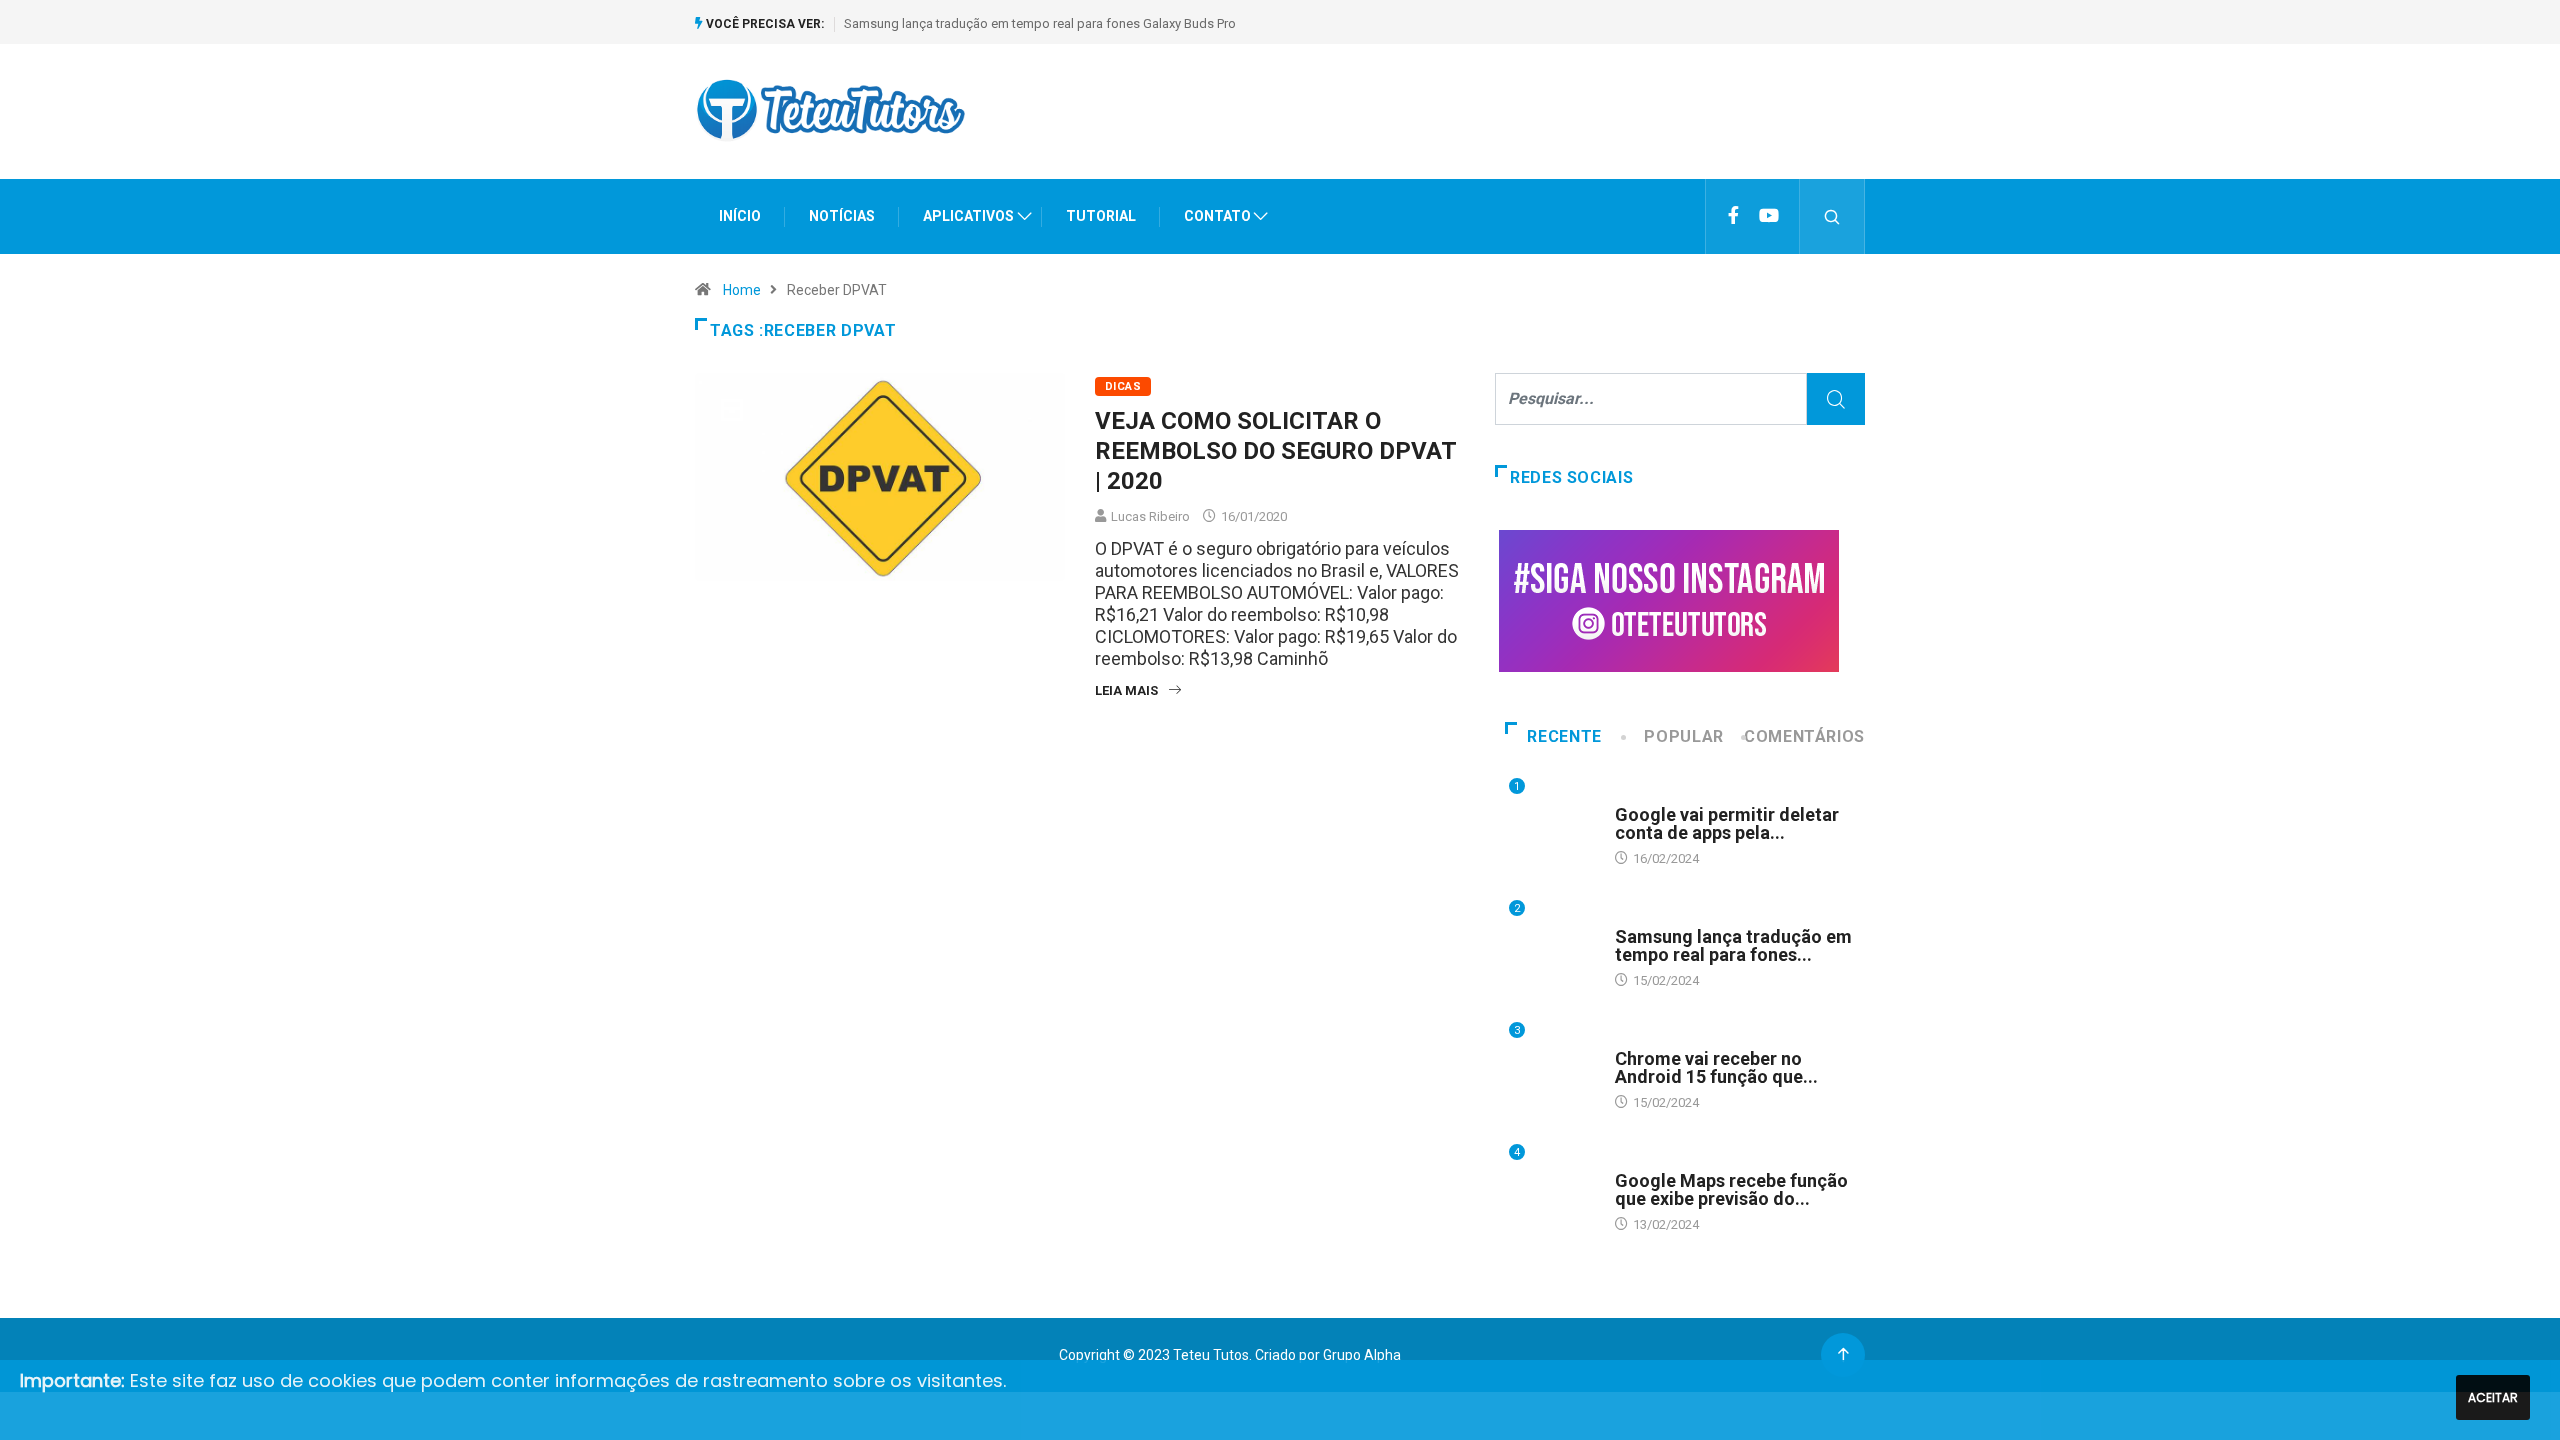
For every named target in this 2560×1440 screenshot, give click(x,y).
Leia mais (1126, 690)
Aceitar (2493, 1397)
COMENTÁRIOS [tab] (1804, 736)
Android (1641, 795)
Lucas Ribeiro (1150, 516)
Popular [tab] (1683, 736)
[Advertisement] (1501, 129)
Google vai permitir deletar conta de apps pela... (1727, 823)
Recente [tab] (1564, 736)
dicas (1123, 386)
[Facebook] (1733, 216)
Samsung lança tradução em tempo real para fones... (1733, 945)
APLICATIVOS (968, 216)
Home (742, 290)
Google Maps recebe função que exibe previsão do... (1731, 1189)
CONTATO (1217, 216)
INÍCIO (740, 216)
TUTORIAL (1101, 216)
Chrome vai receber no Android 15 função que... (1716, 1067)
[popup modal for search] (1832, 216)
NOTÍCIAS (842, 216)
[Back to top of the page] (1843, 1355)
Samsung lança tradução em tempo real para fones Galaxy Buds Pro (1040, 23)
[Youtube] (1769, 216)
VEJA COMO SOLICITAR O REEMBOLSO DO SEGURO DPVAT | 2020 (1275, 451)
